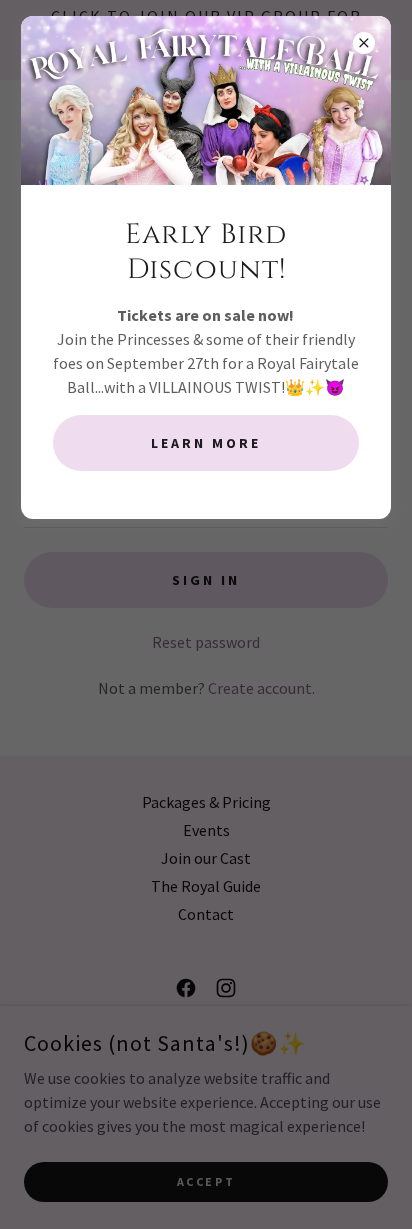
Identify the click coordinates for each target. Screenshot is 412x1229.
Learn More (206, 443)
